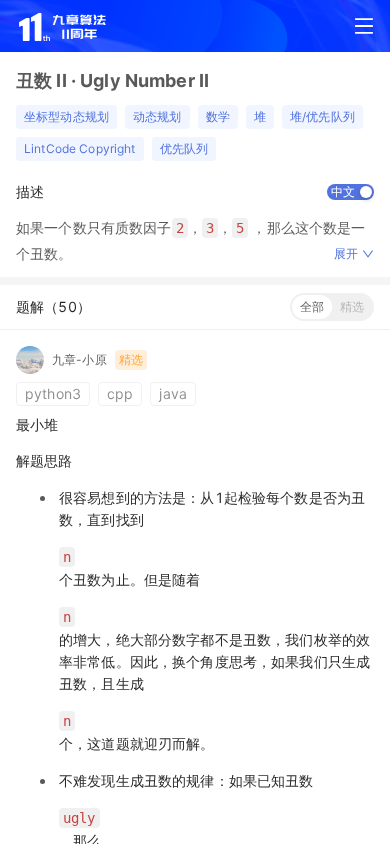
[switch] (350, 192)
